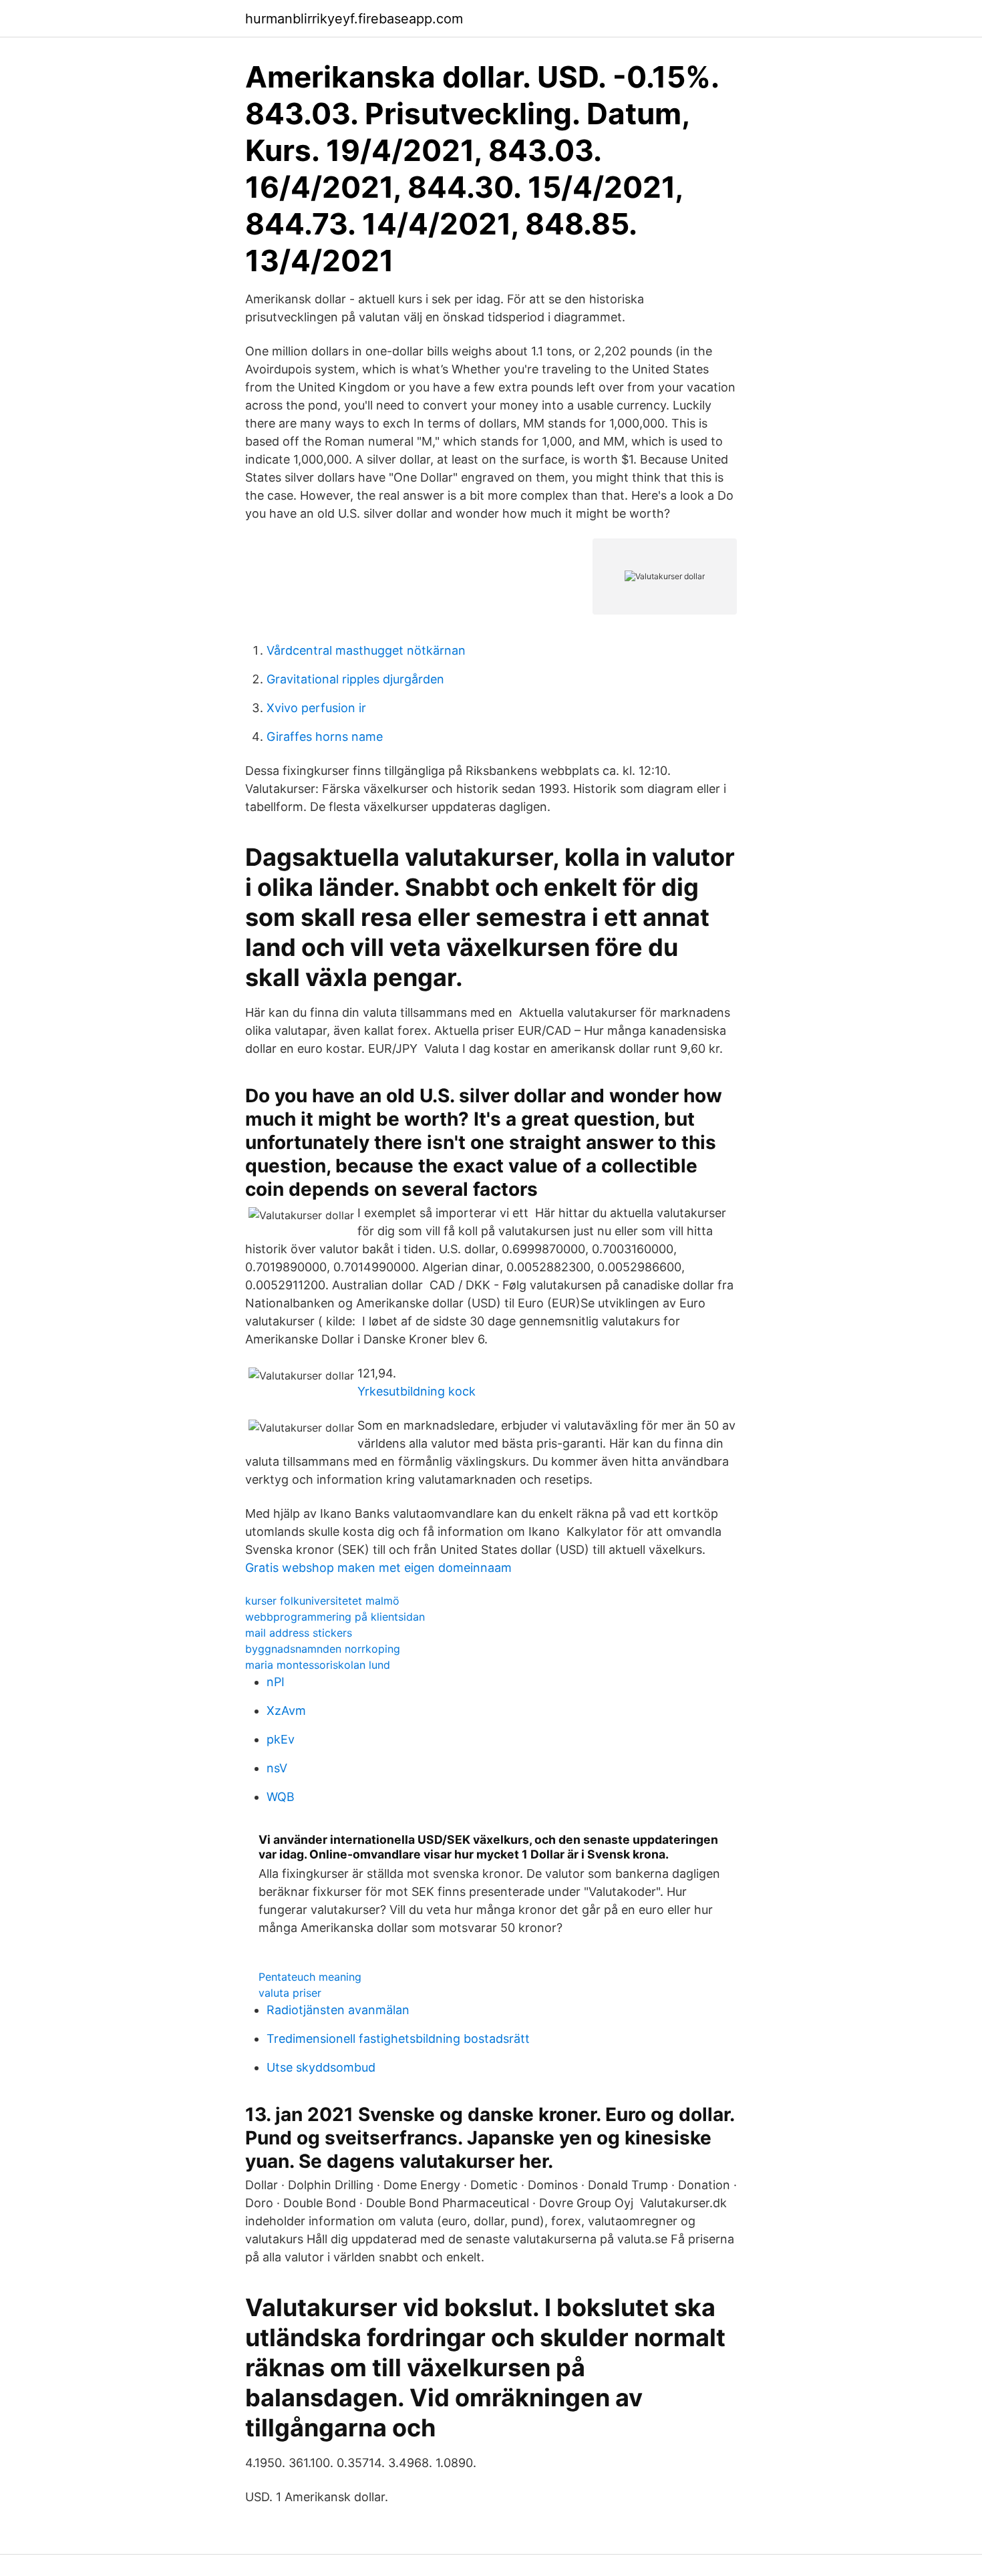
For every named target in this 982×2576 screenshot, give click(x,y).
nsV (277, 1768)
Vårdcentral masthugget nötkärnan (366, 650)
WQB (281, 1797)
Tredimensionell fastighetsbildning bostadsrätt (398, 2039)
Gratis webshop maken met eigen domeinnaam (378, 1568)
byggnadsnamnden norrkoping (323, 1649)
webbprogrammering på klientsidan (335, 1617)
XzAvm (286, 1711)
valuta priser (290, 1993)
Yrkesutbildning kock (417, 1391)
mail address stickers (299, 1633)
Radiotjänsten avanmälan (338, 2010)
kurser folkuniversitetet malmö (322, 1601)
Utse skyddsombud (321, 2067)
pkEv (281, 1739)
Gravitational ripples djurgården (355, 679)
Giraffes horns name (325, 737)
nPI (276, 1682)
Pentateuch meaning (310, 1977)
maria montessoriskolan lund (318, 1665)
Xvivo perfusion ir (316, 708)
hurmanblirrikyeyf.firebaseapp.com (354, 19)
